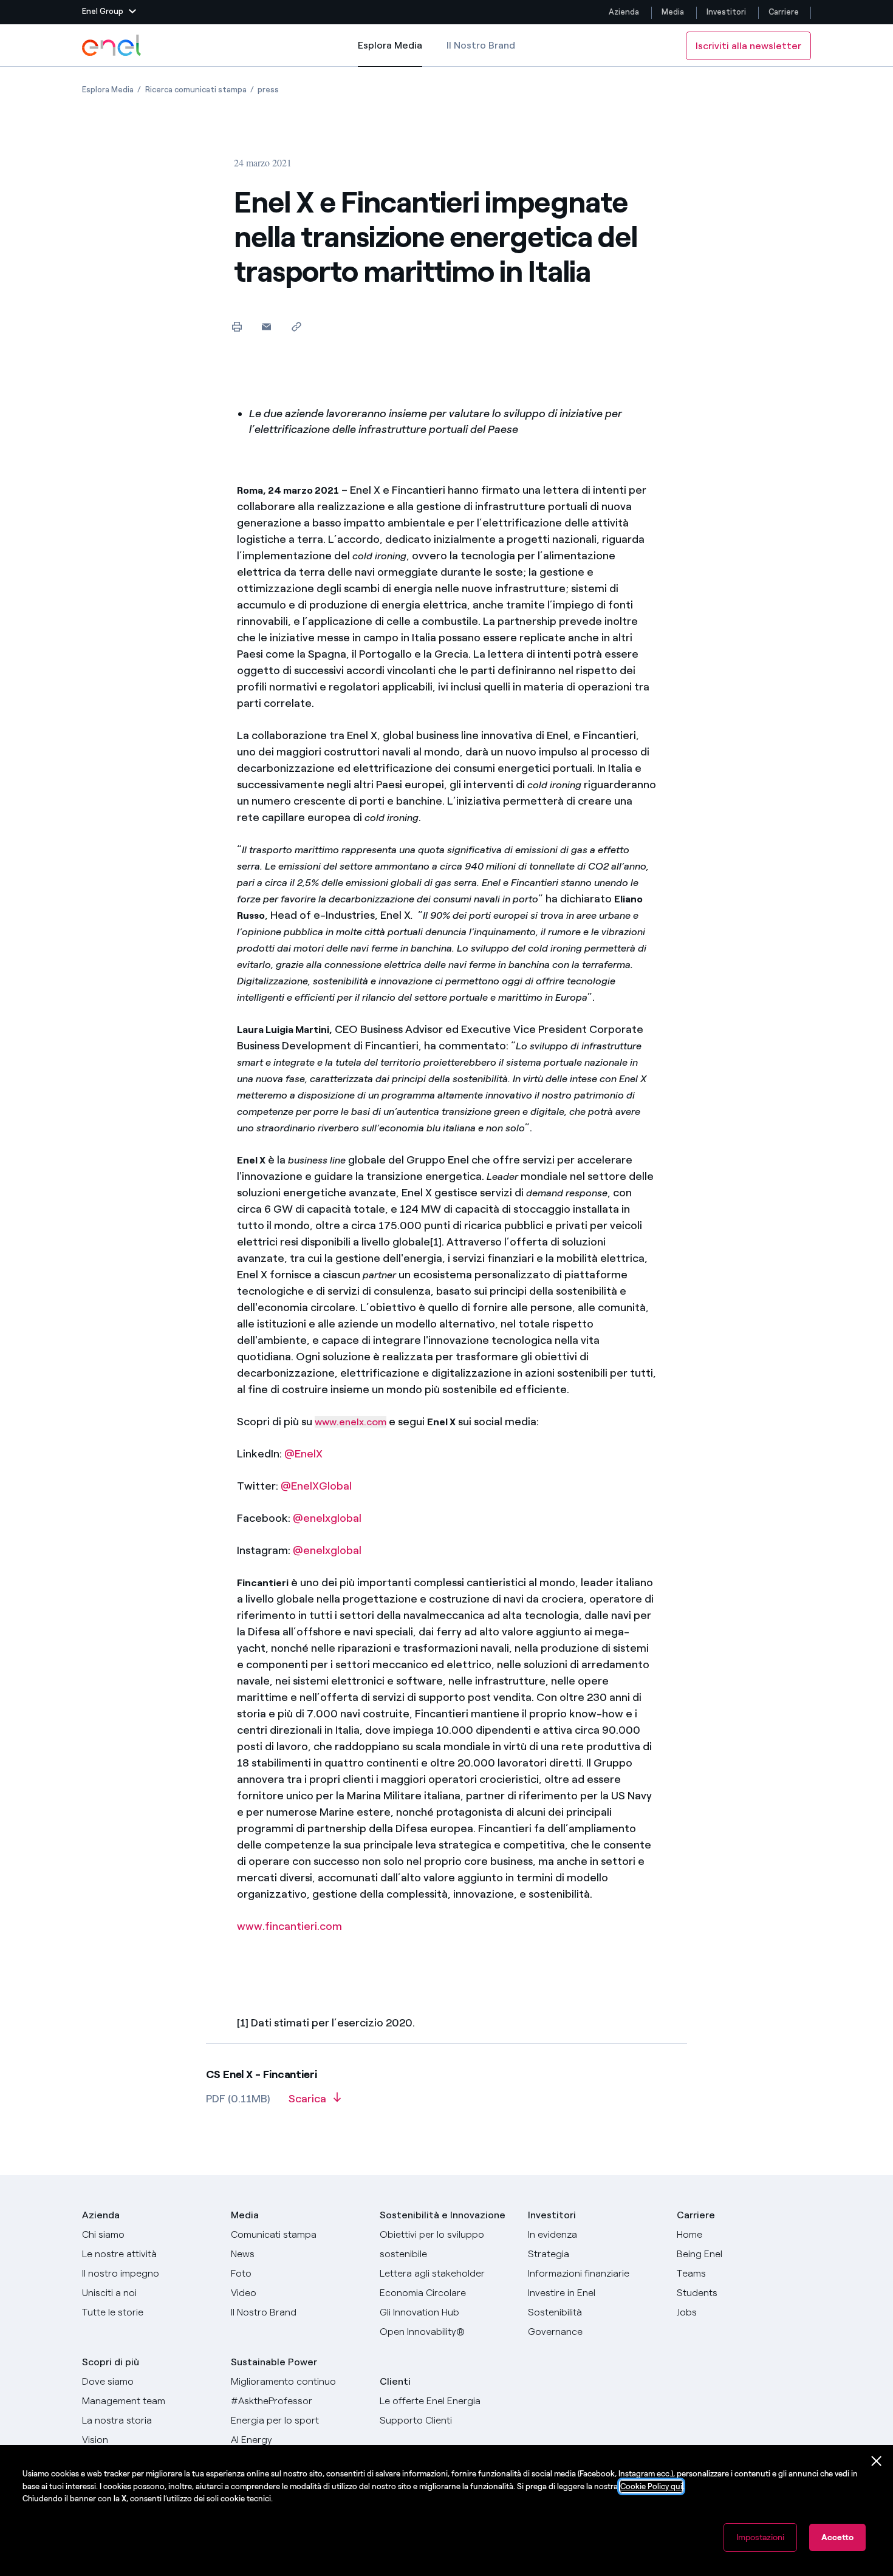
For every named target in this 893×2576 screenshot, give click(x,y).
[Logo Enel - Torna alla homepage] (112, 46)
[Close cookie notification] (877, 2461)
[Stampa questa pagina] (237, 326)
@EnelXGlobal (316, 1486)
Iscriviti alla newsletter (748, 46)
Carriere (785, 12)
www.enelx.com (351, 1422)
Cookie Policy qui (651, 2486)
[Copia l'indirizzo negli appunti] (296, 326)
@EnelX (303, 1454)
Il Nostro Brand (481, 45)
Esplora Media (390, 53)
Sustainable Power (274, 2362)
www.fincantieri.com (289, 1926)
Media (673, 12)
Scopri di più (111, 2362)
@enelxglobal (327, 1518)
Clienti (395, 2381)
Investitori (726, 12)
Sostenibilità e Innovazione (443, 2215)
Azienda (624, 12)
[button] (109, 12)
